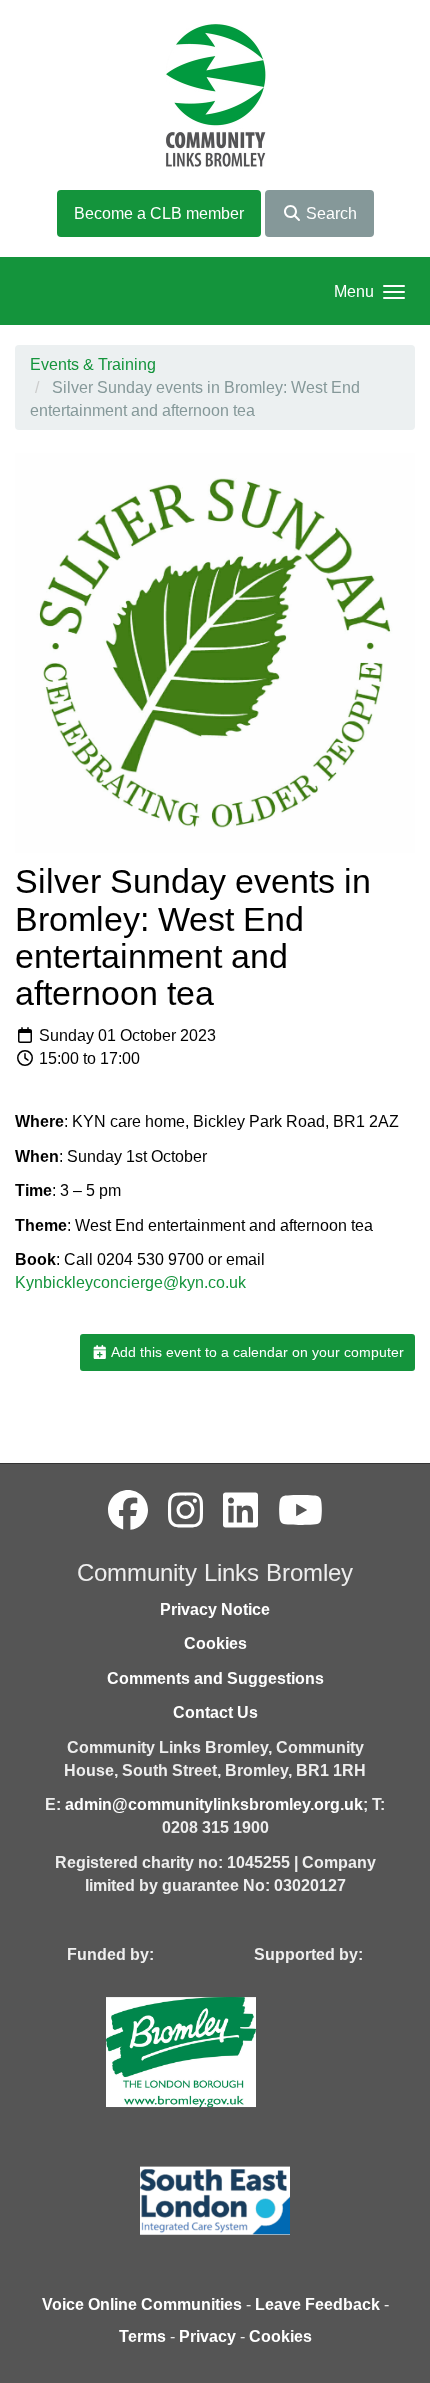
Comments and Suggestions (215, 1678)
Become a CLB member (159, 213)
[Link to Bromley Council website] (211, 2051)
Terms (142, 2336)
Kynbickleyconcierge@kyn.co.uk (130, 1282)
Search (329, 213)
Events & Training (93, 364)
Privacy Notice (215, 1609)
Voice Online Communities (142, 2304)
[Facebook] (128, 1511)
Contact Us (215, 1712)
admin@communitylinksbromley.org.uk (214, 1804)
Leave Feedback (317, 2304)
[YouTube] (300, 1511)
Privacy (207, 2336)
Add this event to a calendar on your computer (256, 1352)
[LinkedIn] (240, 1511)
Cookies (215, 1643)
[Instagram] (185, 1511)
